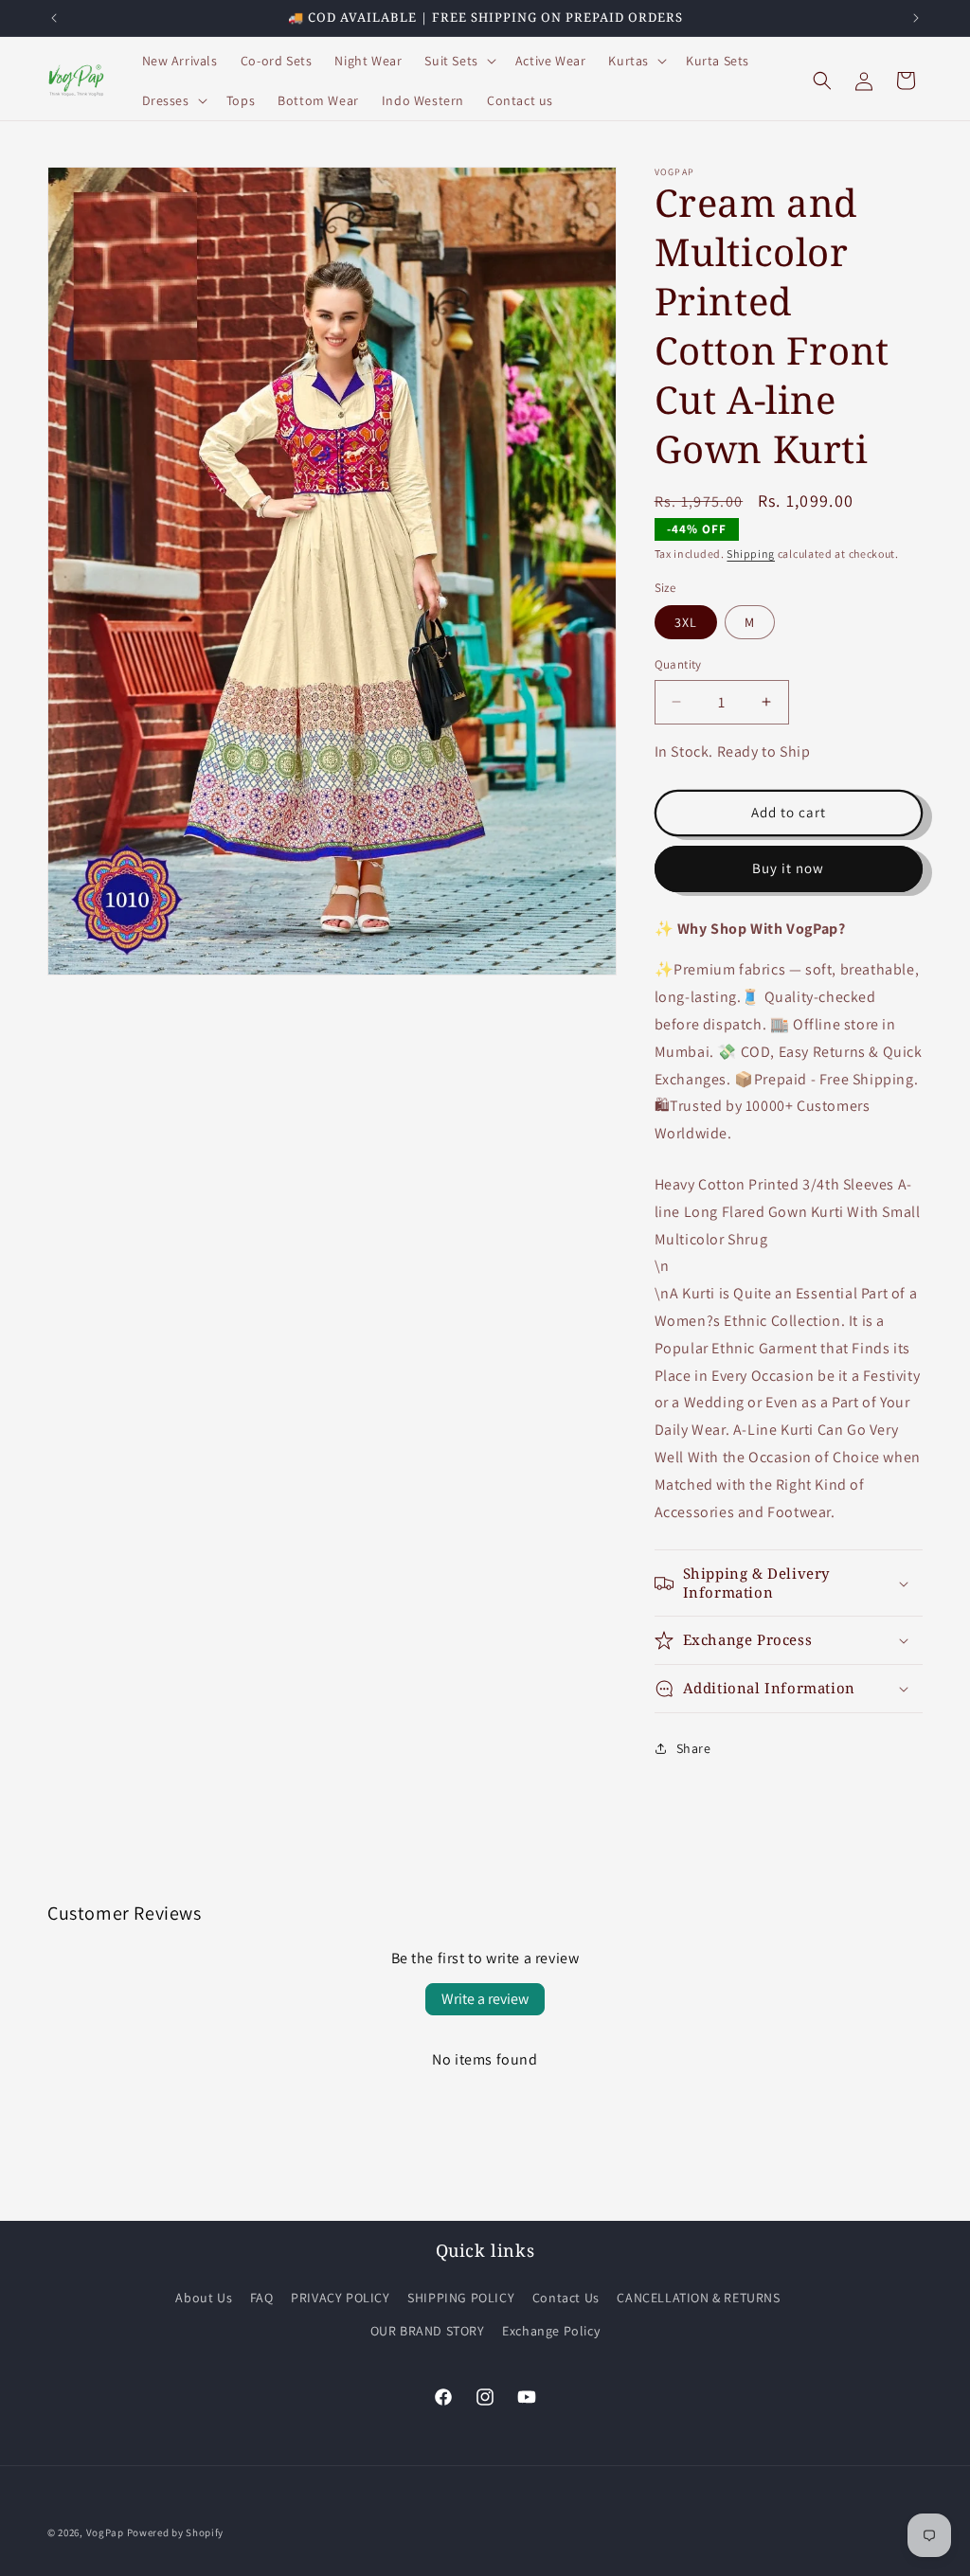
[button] (458, 61)
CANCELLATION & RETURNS (698, 2298)
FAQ (262, 2298)
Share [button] (694, 1748)
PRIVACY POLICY (340, 2298)
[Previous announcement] (54, 18)
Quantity (678, 664)
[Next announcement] (916, 18)
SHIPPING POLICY (461, 2298)
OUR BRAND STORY (428, 2331)
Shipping (751, 554)
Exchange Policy (551, 2331)
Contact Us (566, 2298)
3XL (686, 622)
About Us (204, 2298)
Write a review (485, 1999)
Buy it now (788, 868)
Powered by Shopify (176, 2532)
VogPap (105, 2532)
